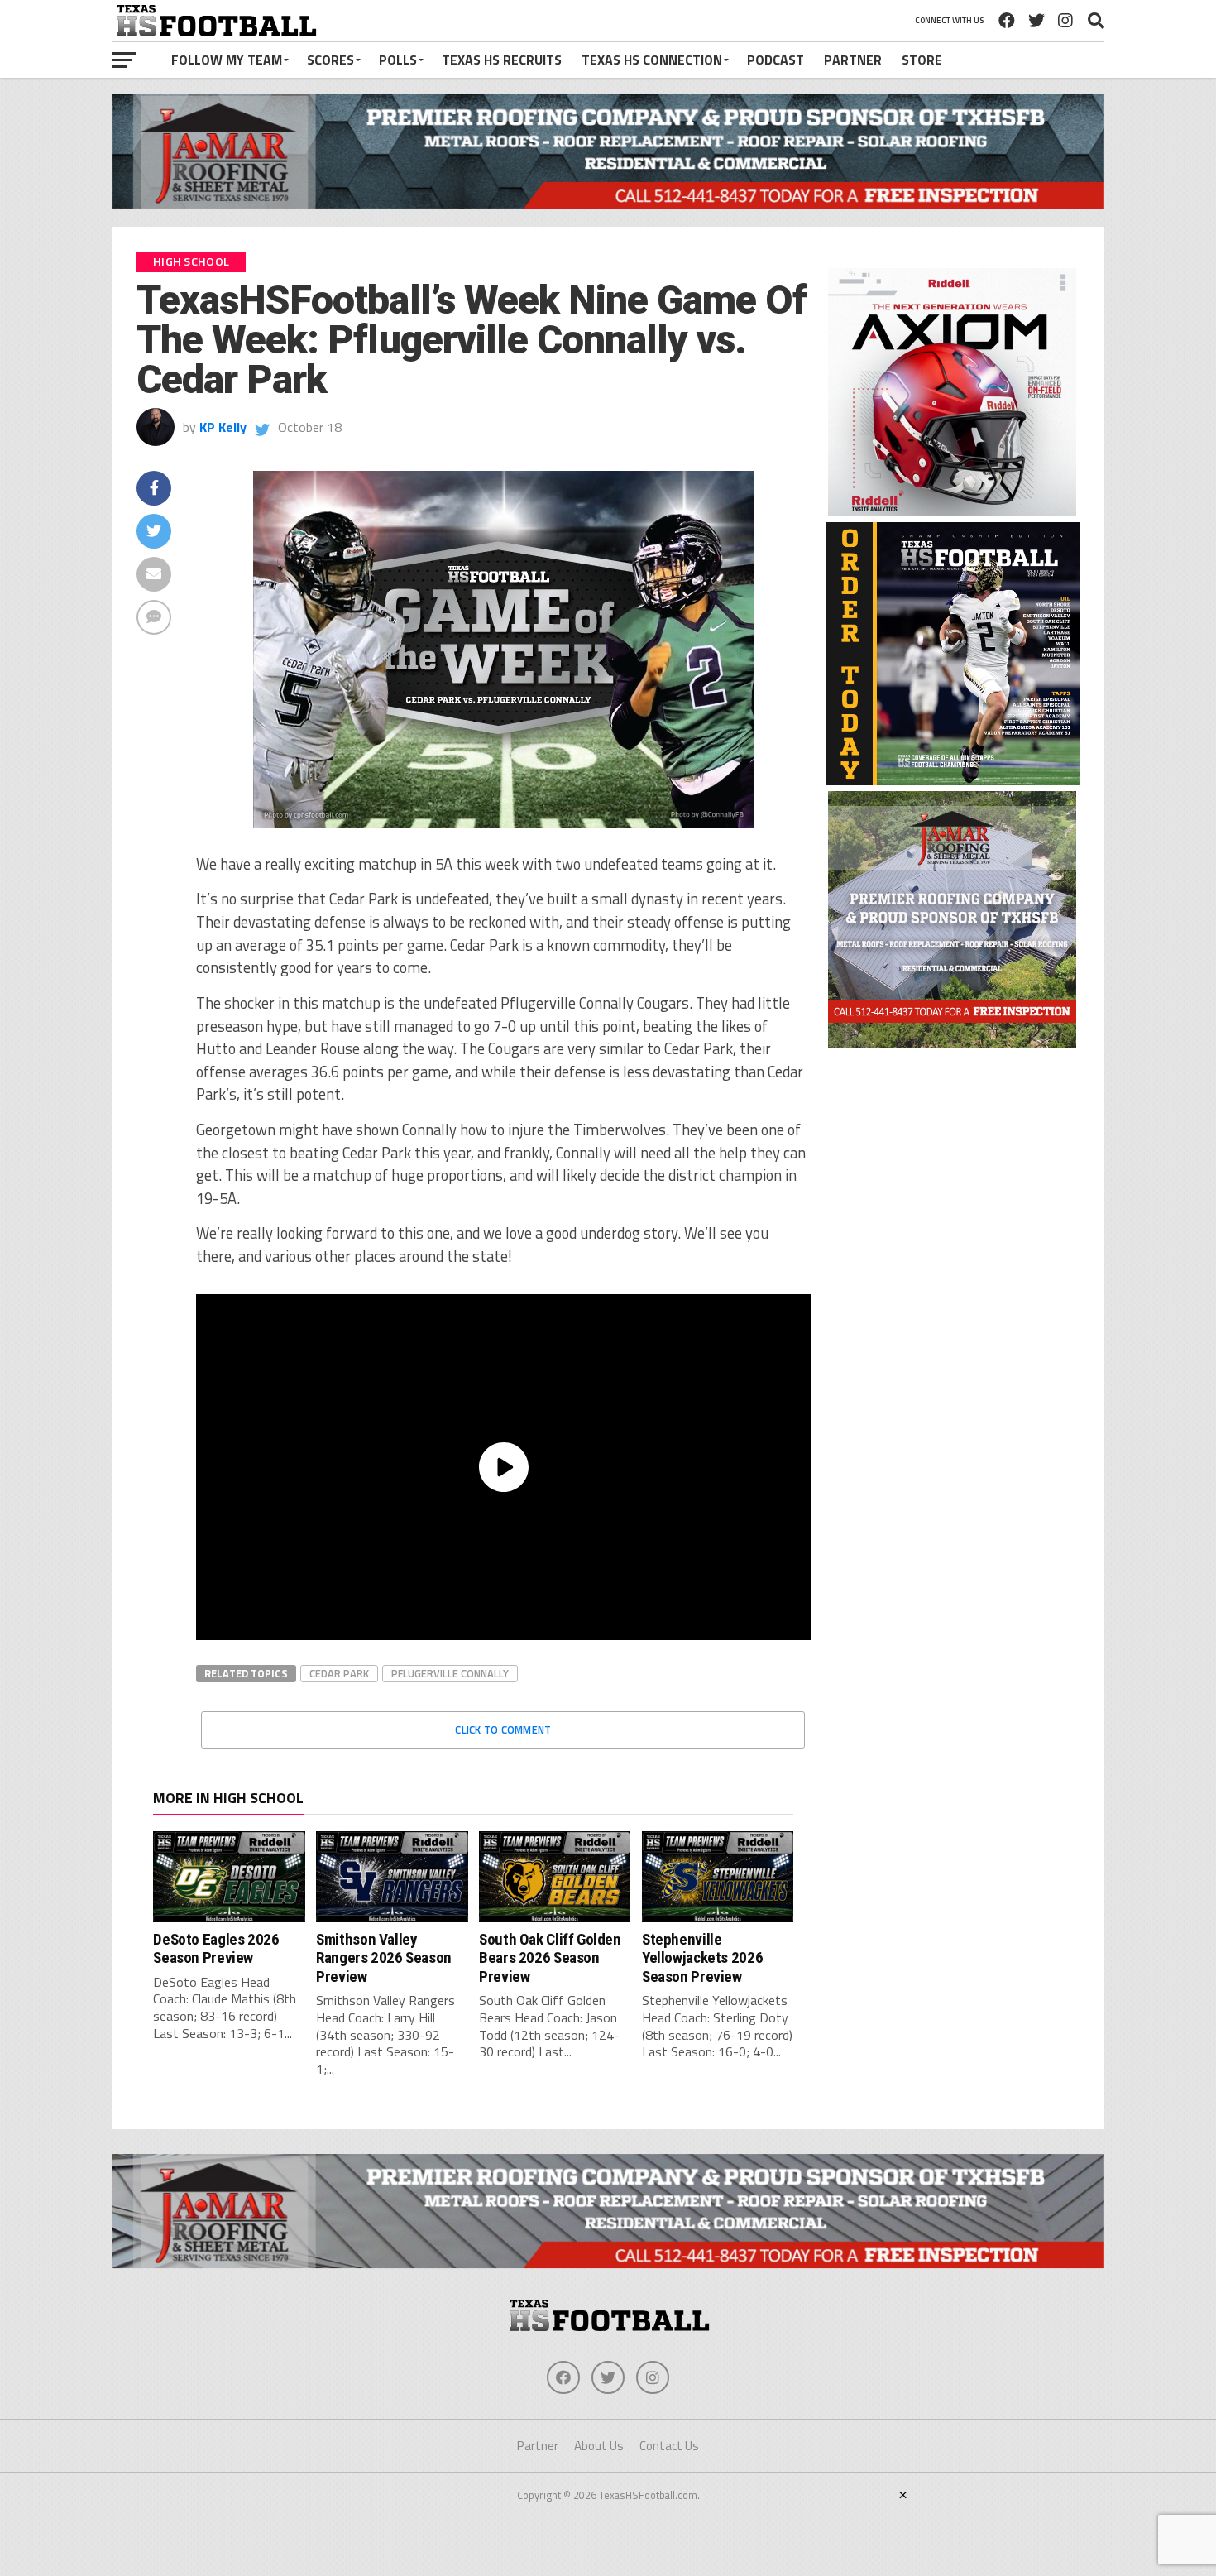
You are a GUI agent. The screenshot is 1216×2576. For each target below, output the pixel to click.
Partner (853, 60)
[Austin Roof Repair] (952, 1043)
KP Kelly (223, 427)
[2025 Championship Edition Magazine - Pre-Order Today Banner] (953, 780)
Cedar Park (339, 1673)
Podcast (776, 60)
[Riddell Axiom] (952, 511)
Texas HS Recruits (502, 60)
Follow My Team (227, 60)
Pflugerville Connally (450, 1673)
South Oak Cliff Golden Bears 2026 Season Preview (550, 1958)
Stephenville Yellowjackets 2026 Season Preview (702, 1958)
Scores (330, 60)
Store (922, 60)
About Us (599, 2446)
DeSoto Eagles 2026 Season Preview (216, 1948)
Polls (398, 60)
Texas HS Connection (652, 60)
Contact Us (669, 2446)
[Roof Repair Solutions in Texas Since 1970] (608, 204)
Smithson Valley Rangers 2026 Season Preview (384, 1958)
